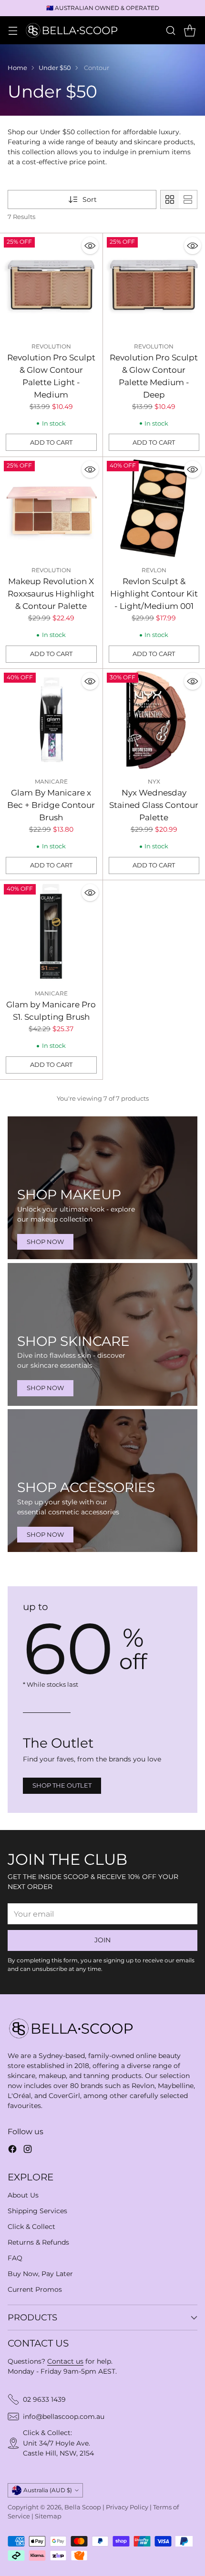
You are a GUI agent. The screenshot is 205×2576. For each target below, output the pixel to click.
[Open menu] (13, 30)
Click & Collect (31, 2227)
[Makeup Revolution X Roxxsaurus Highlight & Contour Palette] (51, 508)
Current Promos (35, 2289)
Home (17, 68)
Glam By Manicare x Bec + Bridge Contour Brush (51, 805)
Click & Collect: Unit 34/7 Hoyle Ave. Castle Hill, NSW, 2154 (58, 2443)
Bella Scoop (83, 2507)
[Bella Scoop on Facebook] (12, 2150)
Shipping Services (37, 2211)
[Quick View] (90, 246)
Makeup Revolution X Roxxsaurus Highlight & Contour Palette (51, 593)
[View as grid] (170, 199)
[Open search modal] (170, 30)
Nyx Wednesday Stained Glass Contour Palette (154, 805)
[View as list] (188, 199)
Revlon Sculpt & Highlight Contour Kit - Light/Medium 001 (154, 593)
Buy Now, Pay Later (40, 2274)
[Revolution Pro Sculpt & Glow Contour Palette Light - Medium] (51, 284)
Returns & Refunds (38, 2242)
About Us (23, 2195)
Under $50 (55, 68)
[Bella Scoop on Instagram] (28, 2150)
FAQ (15, 2258)
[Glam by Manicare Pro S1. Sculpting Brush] (51, 931)
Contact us (65, 2361)
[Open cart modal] (190, 30)
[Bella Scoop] (72, 30)
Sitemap (48, 2516)
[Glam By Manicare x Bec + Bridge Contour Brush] (51, 720)
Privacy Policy (127, 2507)
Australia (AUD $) (48, 2490)
